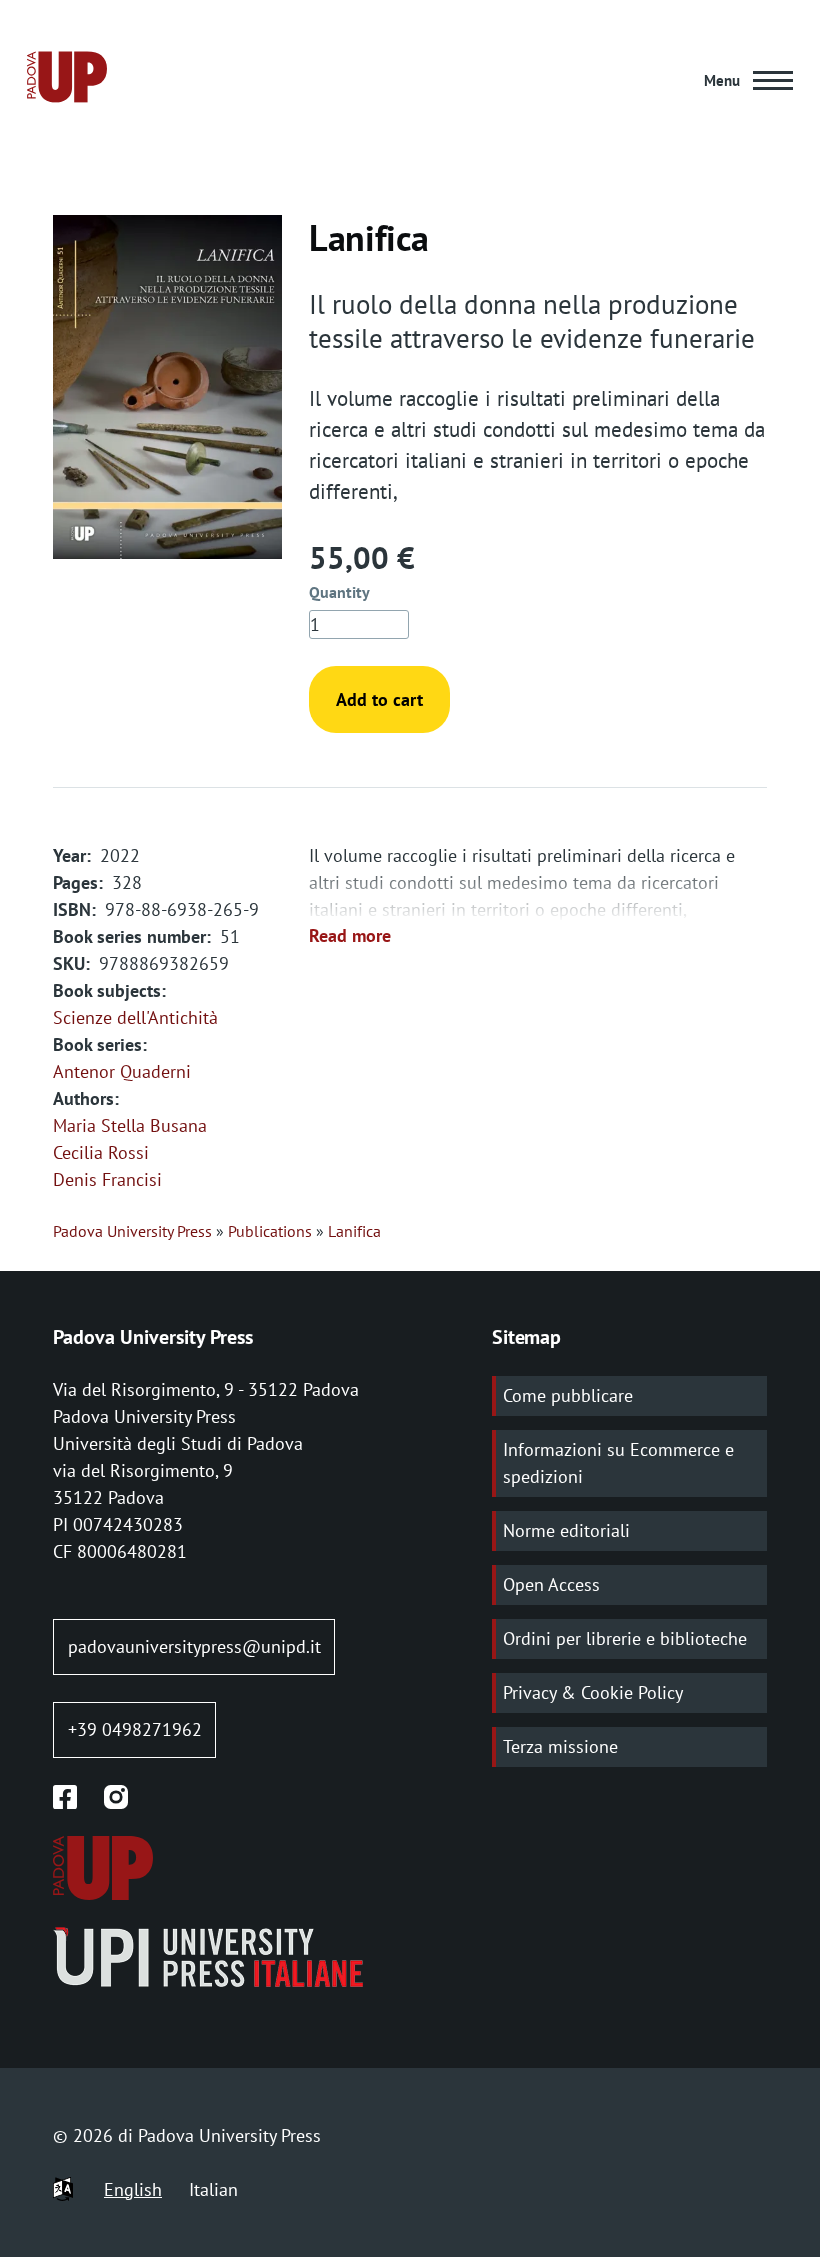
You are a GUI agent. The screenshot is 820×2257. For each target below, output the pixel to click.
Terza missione (560, 1746)
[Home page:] (67, 80)
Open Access (551, 1584)
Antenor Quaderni (122, 1071)
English (133, 2189)
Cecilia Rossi (101, 1152)
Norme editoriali (566, 1530)
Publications (270, 1231)
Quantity (339, 592)
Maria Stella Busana (130, 1125)
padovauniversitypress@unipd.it (194, 1646)
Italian (213, 2189)
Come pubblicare (568, 1395)
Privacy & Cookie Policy (593, 1692)
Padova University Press (132, 1231)
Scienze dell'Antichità (135, 1017)
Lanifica (354, 1231)
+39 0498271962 (135, 1729)
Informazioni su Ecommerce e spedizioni (618, 1463)
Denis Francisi (107, 1179)
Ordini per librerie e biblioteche (625, 1638)
